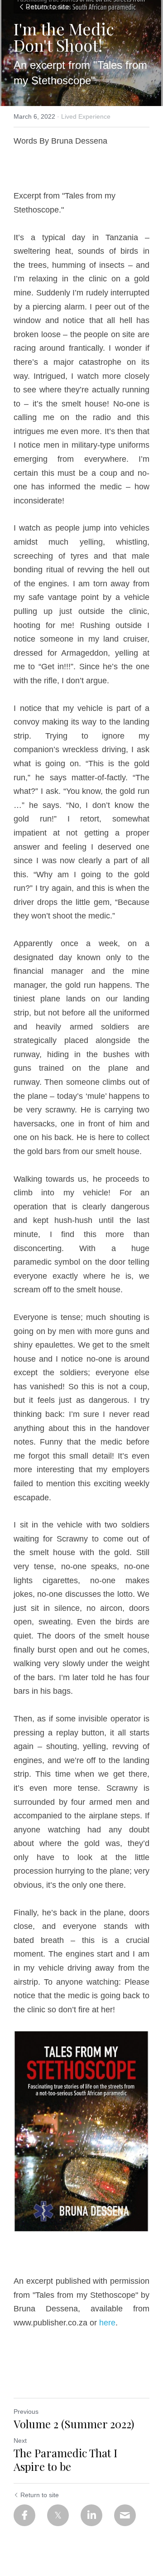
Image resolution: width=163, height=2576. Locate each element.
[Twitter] (58, 2515)
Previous (26, 2412)
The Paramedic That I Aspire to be (65, 2460)
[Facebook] (24, 2515)
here (107, 2323)
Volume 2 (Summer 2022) (74, 2424)
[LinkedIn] (91, 2515)
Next (20, 2441)
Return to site (47, 7)
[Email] (125, 2515)
